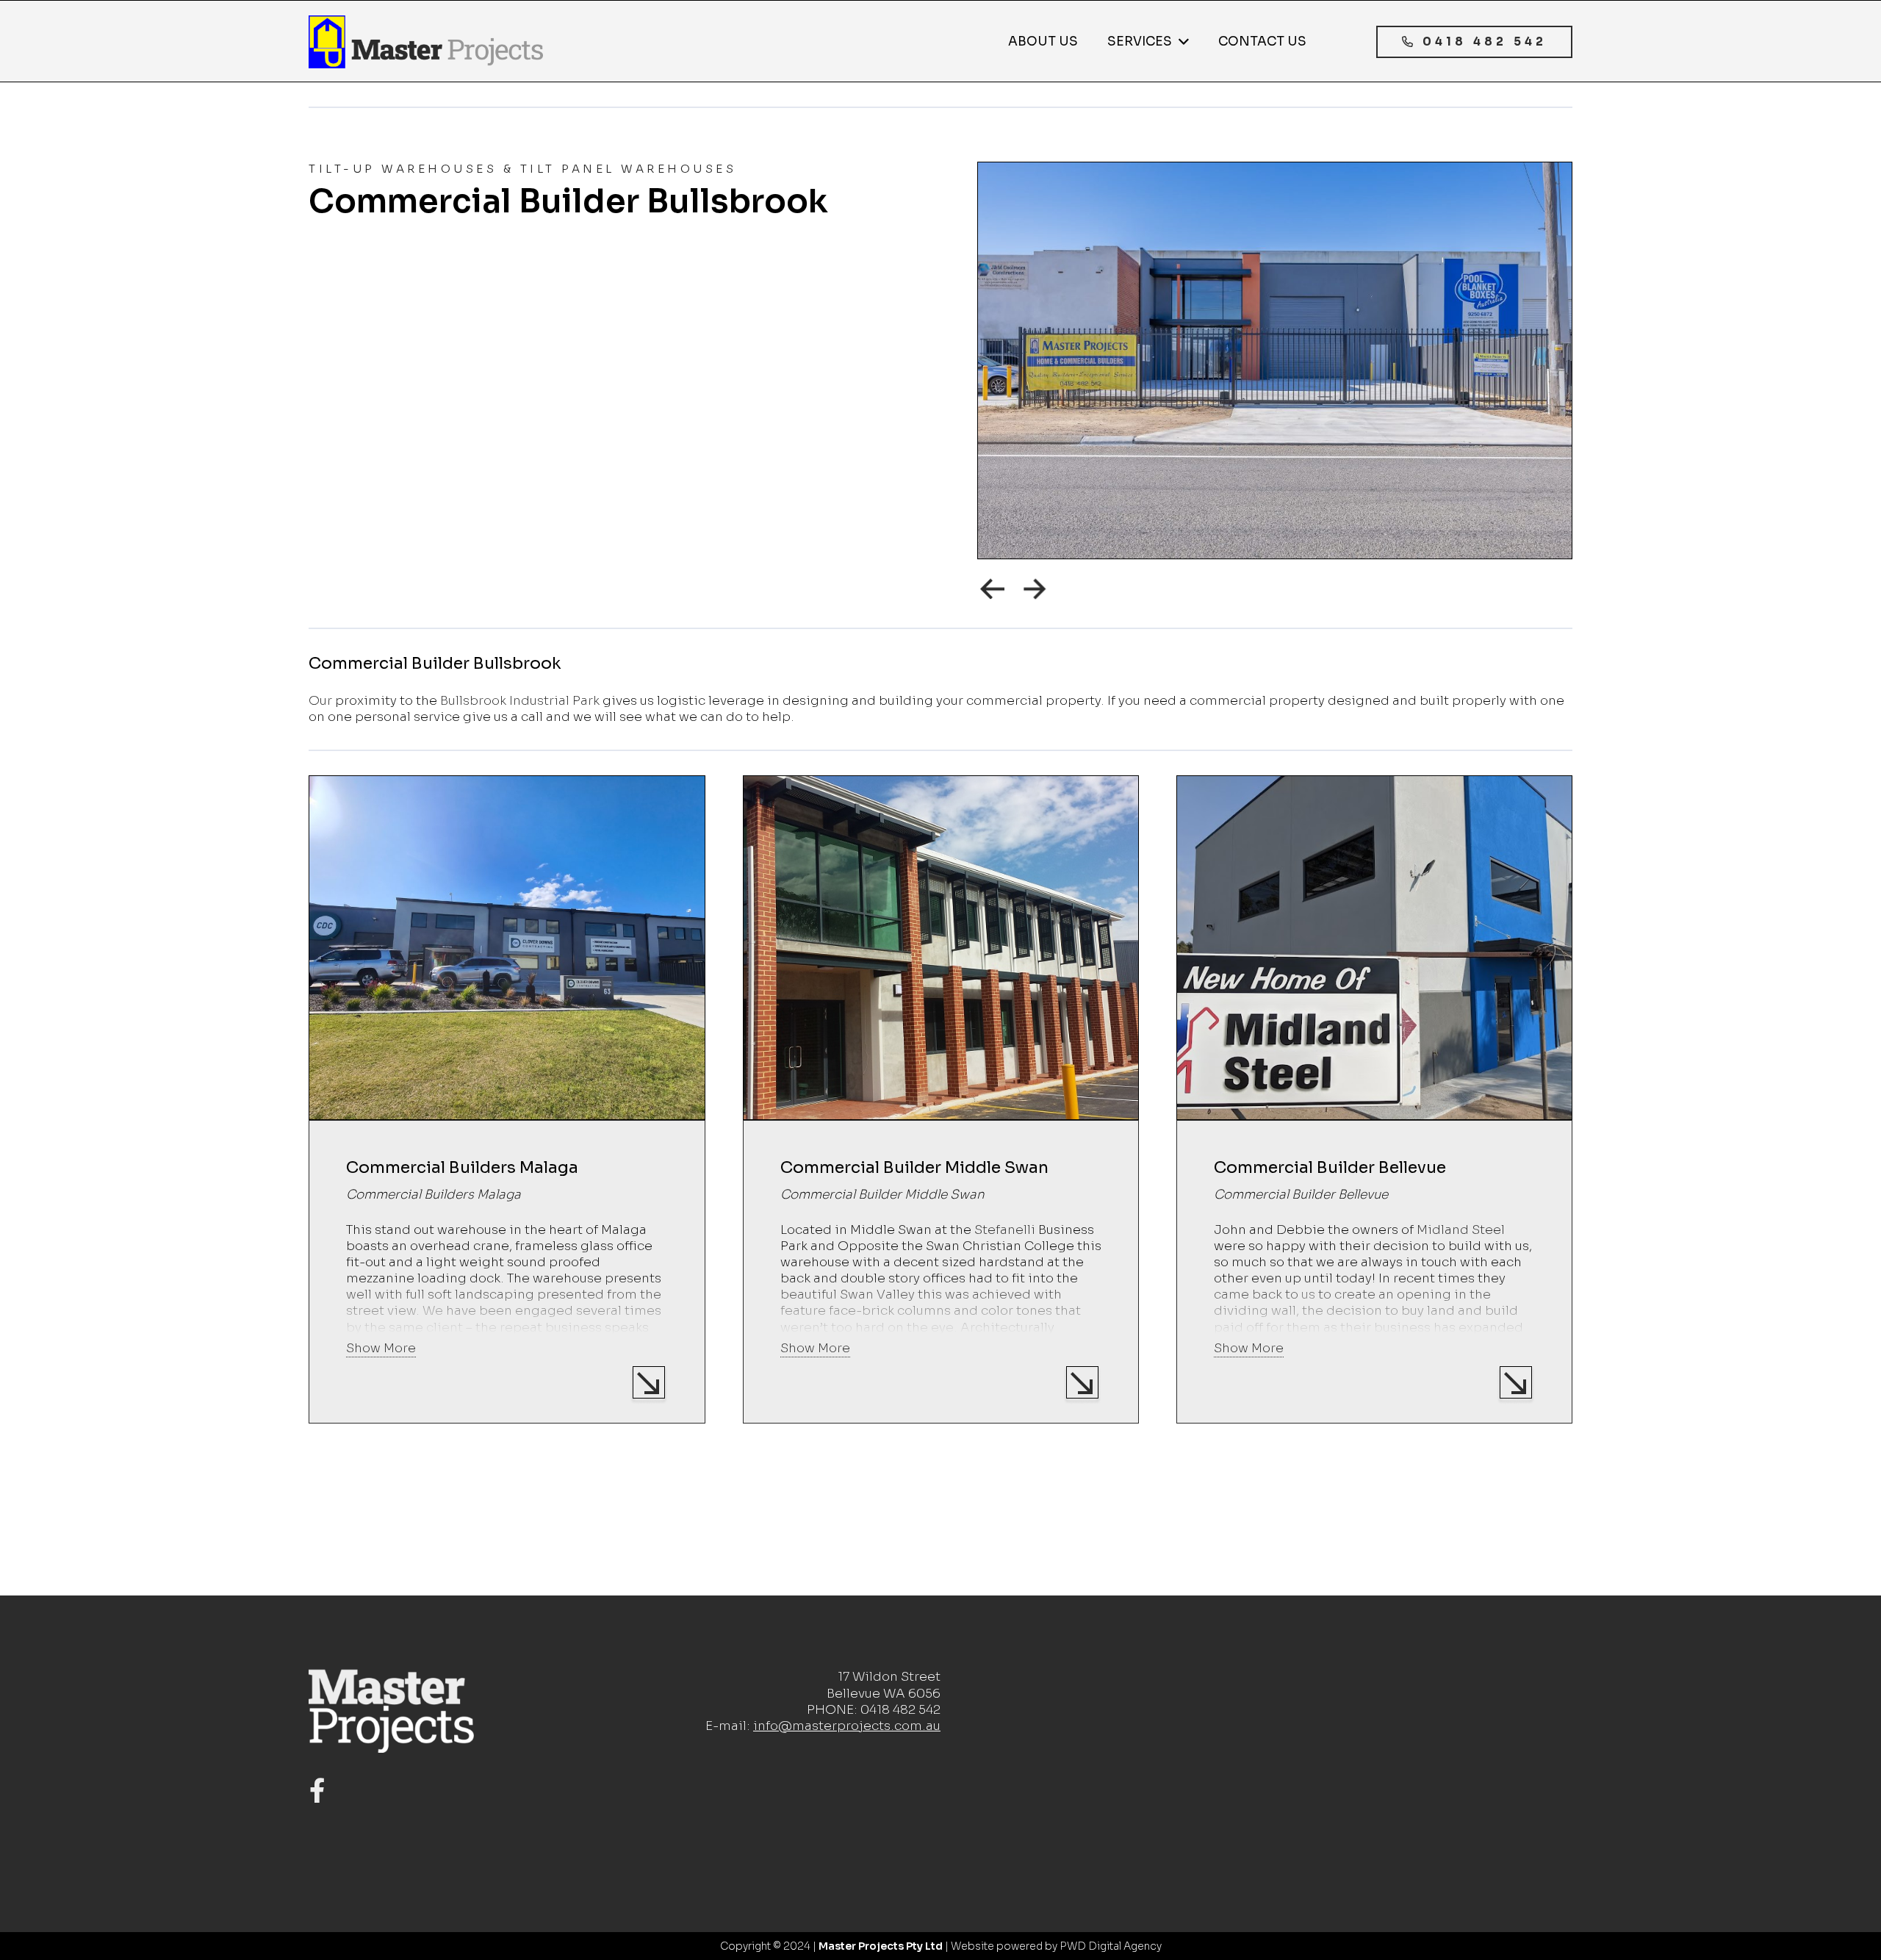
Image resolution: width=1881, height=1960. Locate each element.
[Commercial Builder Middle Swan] (941, 1099)
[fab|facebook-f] (317, 1791)
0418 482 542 (900, 1710)
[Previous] (993, 589)
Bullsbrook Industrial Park (520, 701)
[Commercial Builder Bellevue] (1374, 1099)
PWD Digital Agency (1111, 1946)
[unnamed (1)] (426, 42)
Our (320, 701)
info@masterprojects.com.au (847, 1726)
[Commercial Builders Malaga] (507, 1099)
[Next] (1036, 589)
